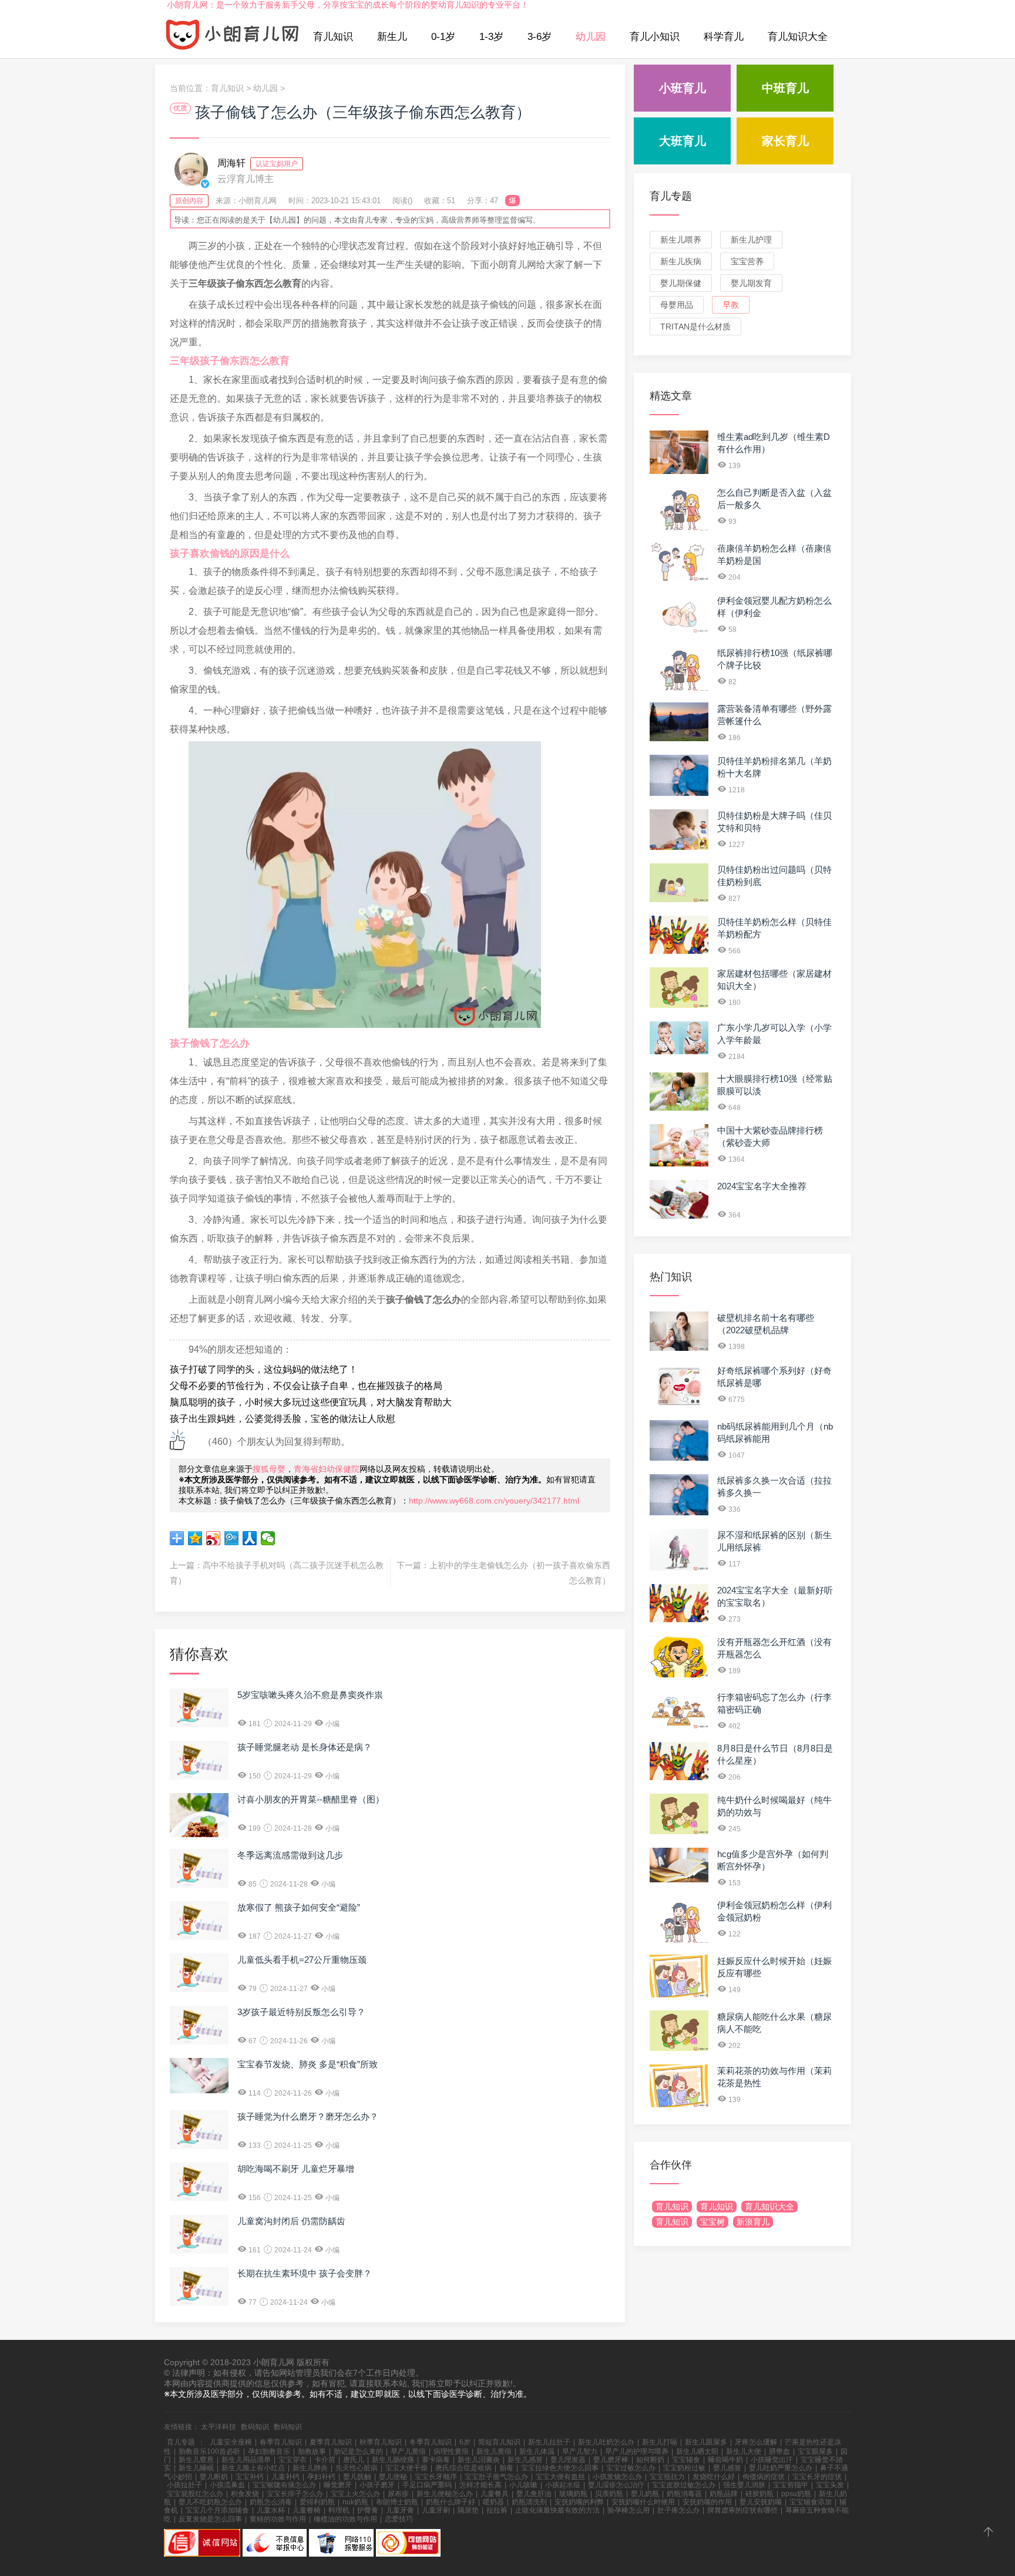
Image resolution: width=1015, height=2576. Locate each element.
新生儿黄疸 (494, 2451)
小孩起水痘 (563, 2485)
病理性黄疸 (451, 2451)
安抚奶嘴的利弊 (579, 2502)
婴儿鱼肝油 (534, 2494)
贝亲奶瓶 (609, 2494)
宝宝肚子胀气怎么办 (496, 2477)
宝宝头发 (830, 2485)
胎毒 (506, 2468)
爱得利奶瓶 (317, 2502)
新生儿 (392, 37)
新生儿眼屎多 (706, 2442)
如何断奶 (650, 2460)
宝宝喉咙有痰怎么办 (284, 2485)
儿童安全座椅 (231, 2442)
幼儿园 (591, 37)
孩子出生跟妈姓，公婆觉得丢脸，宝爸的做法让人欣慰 (283, 1419)
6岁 (465, 2442)
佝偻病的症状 (764, 2477)
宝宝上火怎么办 (355, 2494)
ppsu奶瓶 (796, 2494)
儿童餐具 (495, 2494)
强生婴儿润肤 (744, 2485)
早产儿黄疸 (408, 2451)
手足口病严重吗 (427, 2485)
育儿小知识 (655, 37)
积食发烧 (245, 2494)
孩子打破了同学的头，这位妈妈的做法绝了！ (264, 1369)
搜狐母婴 (269, 1469)
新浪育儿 (753, 2222)
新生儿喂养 (681, 240)
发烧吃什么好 (714, 2477)
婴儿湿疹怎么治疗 (616, 2485)
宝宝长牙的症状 (817, 2477)
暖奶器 (493, 2502)
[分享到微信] (268, 1538)
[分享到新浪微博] (214, 1538)
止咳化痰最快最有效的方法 (557, 2510)
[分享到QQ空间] (195, 1538)
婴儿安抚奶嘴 (761, 2502)
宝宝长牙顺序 (436, 2477)
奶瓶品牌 (724, 2494)
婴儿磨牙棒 (611, 2460)
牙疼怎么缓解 (756, 2442)
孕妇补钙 (321, 2477)
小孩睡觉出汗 (772, 2460)
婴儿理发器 (568, 2460)
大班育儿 (683, 141)
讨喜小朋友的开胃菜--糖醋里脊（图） (311, 1799)
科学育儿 (724, 37)
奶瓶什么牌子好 (451, 2502)
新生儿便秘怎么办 (445, 2494)
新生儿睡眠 (196, 2468)
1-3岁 (491, 37)
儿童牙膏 (400, 2510)
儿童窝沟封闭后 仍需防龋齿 (291, 2221)
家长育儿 (785, 141)
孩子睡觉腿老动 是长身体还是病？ (305, 1747)
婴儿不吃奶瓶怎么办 (210, 2502)
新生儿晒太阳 (697, 2451)
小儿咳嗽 (523, 2485)
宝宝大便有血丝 (560, 2477)
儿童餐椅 (307, 2510)
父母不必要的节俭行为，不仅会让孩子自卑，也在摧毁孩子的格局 (306, 1386)
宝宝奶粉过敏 (684, 2468)
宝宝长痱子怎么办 (295, 2494)
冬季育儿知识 (431, 2442)
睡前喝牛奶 (725, 2460)
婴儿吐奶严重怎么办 (781, 2468)
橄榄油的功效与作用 (345, 2519)
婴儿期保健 (681, 283)
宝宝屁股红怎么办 (195, 2494)
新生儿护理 (751, 240)
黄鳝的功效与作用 (278, 2519)
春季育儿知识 (281, 2442)
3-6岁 (540, 37)
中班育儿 (785, 88)
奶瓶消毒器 (684, 2494)
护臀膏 (368, 2510)
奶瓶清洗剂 (529, 2502)
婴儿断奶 (214, 2477)
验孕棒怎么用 (629, 2510)
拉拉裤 (497, 2510)
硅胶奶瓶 (759, 2494)
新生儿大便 (744, 2451)
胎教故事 (312, 2451)
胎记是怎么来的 (358, 2451)
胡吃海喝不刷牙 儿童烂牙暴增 (296, 2169)
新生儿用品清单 (246, 2460)
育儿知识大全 (798, 37)
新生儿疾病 (681, 261)
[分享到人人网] (250, 1538)
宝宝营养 (747, 261)
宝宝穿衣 (293, 2460)
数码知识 (255, 2427)
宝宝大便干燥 (406, 2468)
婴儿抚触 (357, 2477)
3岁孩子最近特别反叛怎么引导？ (301, 2012)
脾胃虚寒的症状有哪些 (742, 2510)
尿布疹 (398, 2494)
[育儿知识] (233, 37)
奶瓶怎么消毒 (271, 2502)
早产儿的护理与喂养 (637, 2451)
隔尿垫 (468, 2510)
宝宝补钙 (250, 2477)
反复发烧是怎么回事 (210, 2519)
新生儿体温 (537, 2451)
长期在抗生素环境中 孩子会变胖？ (305, 2273)
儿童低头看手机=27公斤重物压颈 (302, 1960)
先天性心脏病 (357, 2468)
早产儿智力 (580, 2451)
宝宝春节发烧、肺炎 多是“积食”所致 (307, 2064)
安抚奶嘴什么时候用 (643, 2502)
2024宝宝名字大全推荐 (762, 1186)
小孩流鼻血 (227, 2485)
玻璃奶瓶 (573, 2494)
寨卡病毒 (436, 2460)
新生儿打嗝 (660, 2442)
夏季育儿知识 (331, 2442)
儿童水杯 (271, 2510)
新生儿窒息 (196, 2460)
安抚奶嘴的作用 (707, 2502)
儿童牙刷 (436, 2510)
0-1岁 (443, 37)
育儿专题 (671, 196)
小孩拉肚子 (184, 2485)
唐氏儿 (354, 2460)
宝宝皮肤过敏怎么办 (684, 2485)
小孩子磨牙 (377, 2485)
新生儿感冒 (525, 2460)
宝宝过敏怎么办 (631, 2468)
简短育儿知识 (499, 2442)
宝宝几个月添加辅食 (217, 2510)
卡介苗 (325, 2460)
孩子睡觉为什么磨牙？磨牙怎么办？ (308, 2116)
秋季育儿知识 (381, 2442)
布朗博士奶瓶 (397, 2502)
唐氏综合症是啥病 (463, 2468)
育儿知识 (333, 37)
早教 (731, 305)
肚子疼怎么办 (678, 2510)
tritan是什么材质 (695, 327)
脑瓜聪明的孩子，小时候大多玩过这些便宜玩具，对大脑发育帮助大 (311, 1402)
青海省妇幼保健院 (327, 1469)
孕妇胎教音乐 (269, 2451)
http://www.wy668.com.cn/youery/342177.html (494, 1501)
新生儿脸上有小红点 (253, 2468)
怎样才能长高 (480, 2485)
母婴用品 (677, 305)
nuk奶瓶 (355, 2502)
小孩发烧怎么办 (617, 2477)
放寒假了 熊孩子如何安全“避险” (299, 1907)
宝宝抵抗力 (667, 2477)
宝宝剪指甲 (791, 2485)
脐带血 (779, 2451)
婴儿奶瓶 (645, 2494)
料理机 (339, 2510)
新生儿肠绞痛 (393, 2460)
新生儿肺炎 (310, 2468)
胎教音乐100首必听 (209, 2451)
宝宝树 (712, 2222)
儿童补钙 (285, 2477)
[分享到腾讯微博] (232, 1538)
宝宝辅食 (686, 2460)
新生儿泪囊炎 (479, 2460)
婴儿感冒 (727, 2468)
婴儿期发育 (751, 283)
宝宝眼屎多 (815, 2451)
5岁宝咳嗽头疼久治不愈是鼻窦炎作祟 (310, 1695)
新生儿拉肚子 (549, 2442)
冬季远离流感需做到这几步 (290, 1855)
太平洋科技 (219, 2427)
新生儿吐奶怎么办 (606, 2442)
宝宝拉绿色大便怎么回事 (560, 2468)
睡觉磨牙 (338, 2485)
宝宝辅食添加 (811, 2502)
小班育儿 (683, 88)
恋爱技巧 (399, 2519)
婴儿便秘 (393, 2477)
